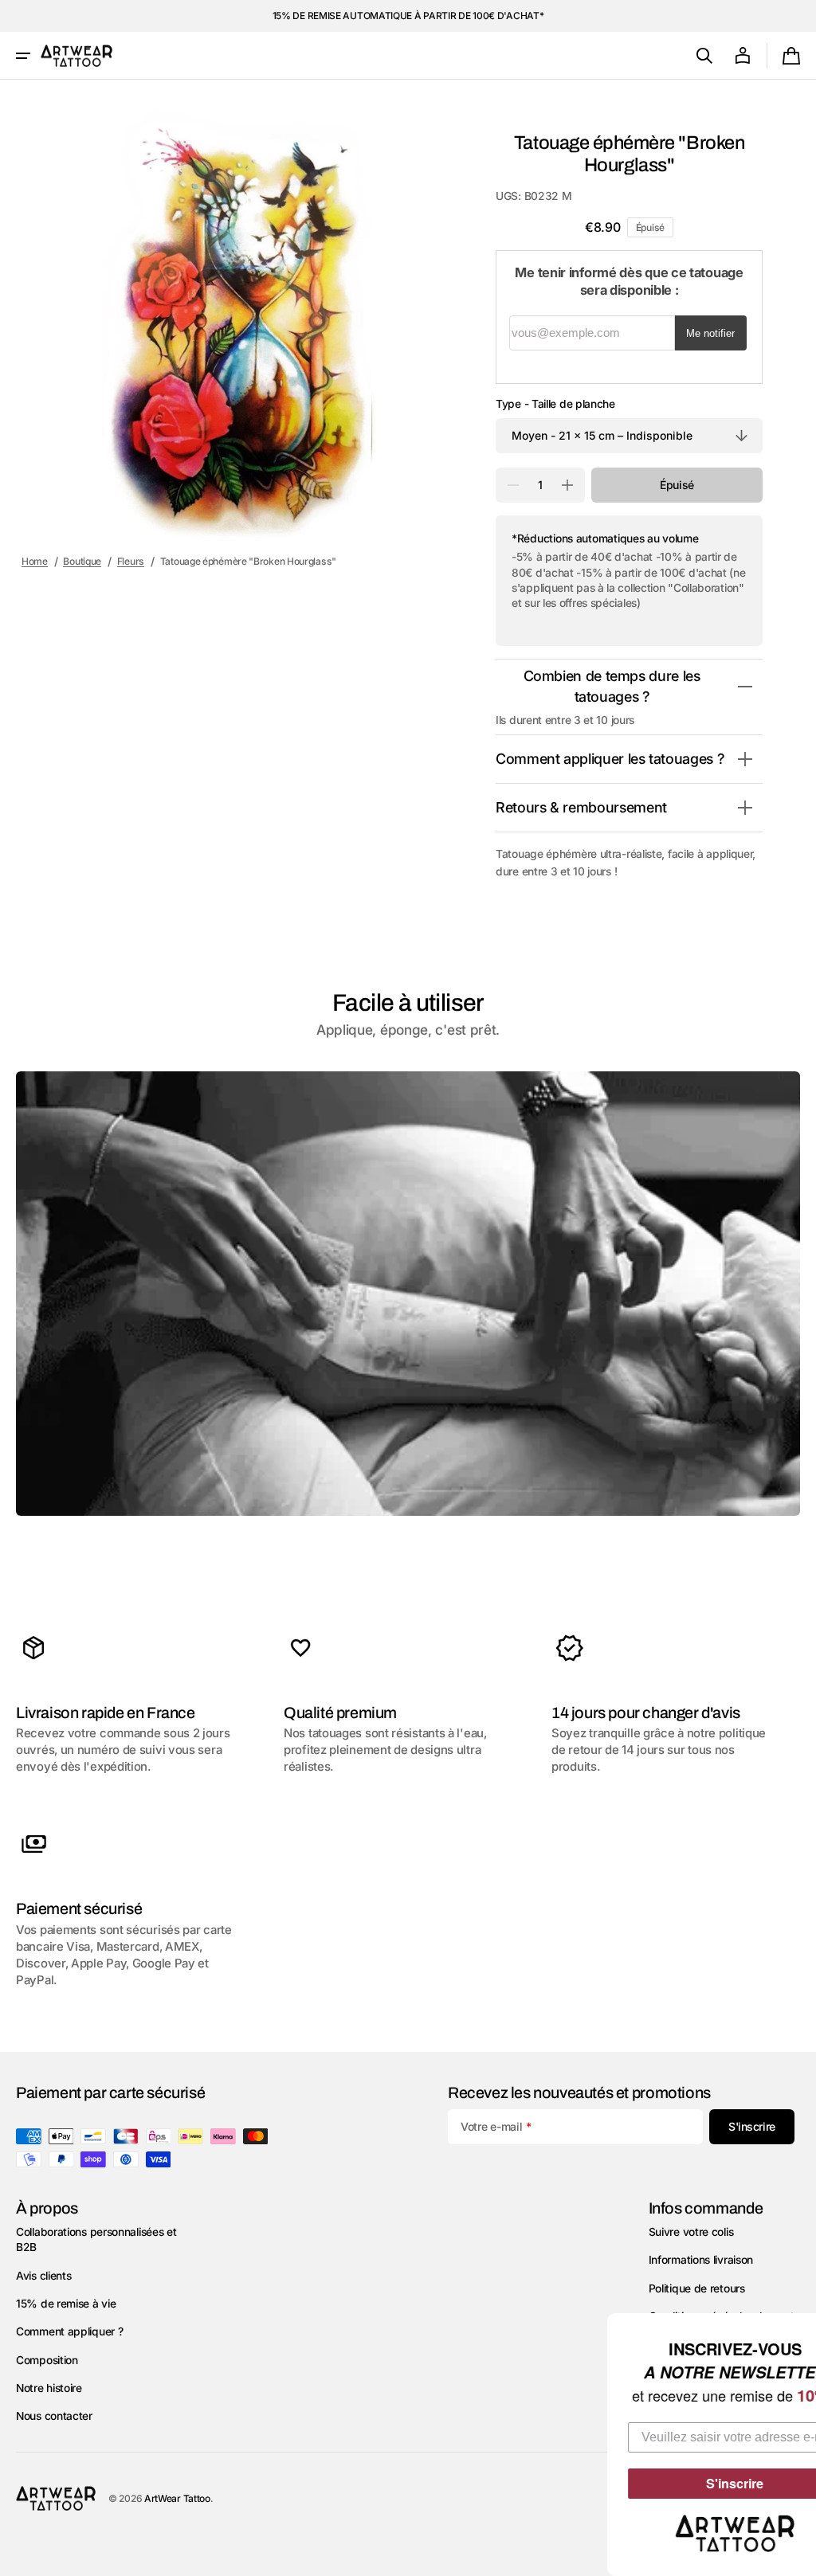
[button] (23, 56)
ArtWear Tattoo (177, 2498)
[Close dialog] (802, 2327)
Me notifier (710, 333)
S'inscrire (688, 2483)
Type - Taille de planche (555, 404)
